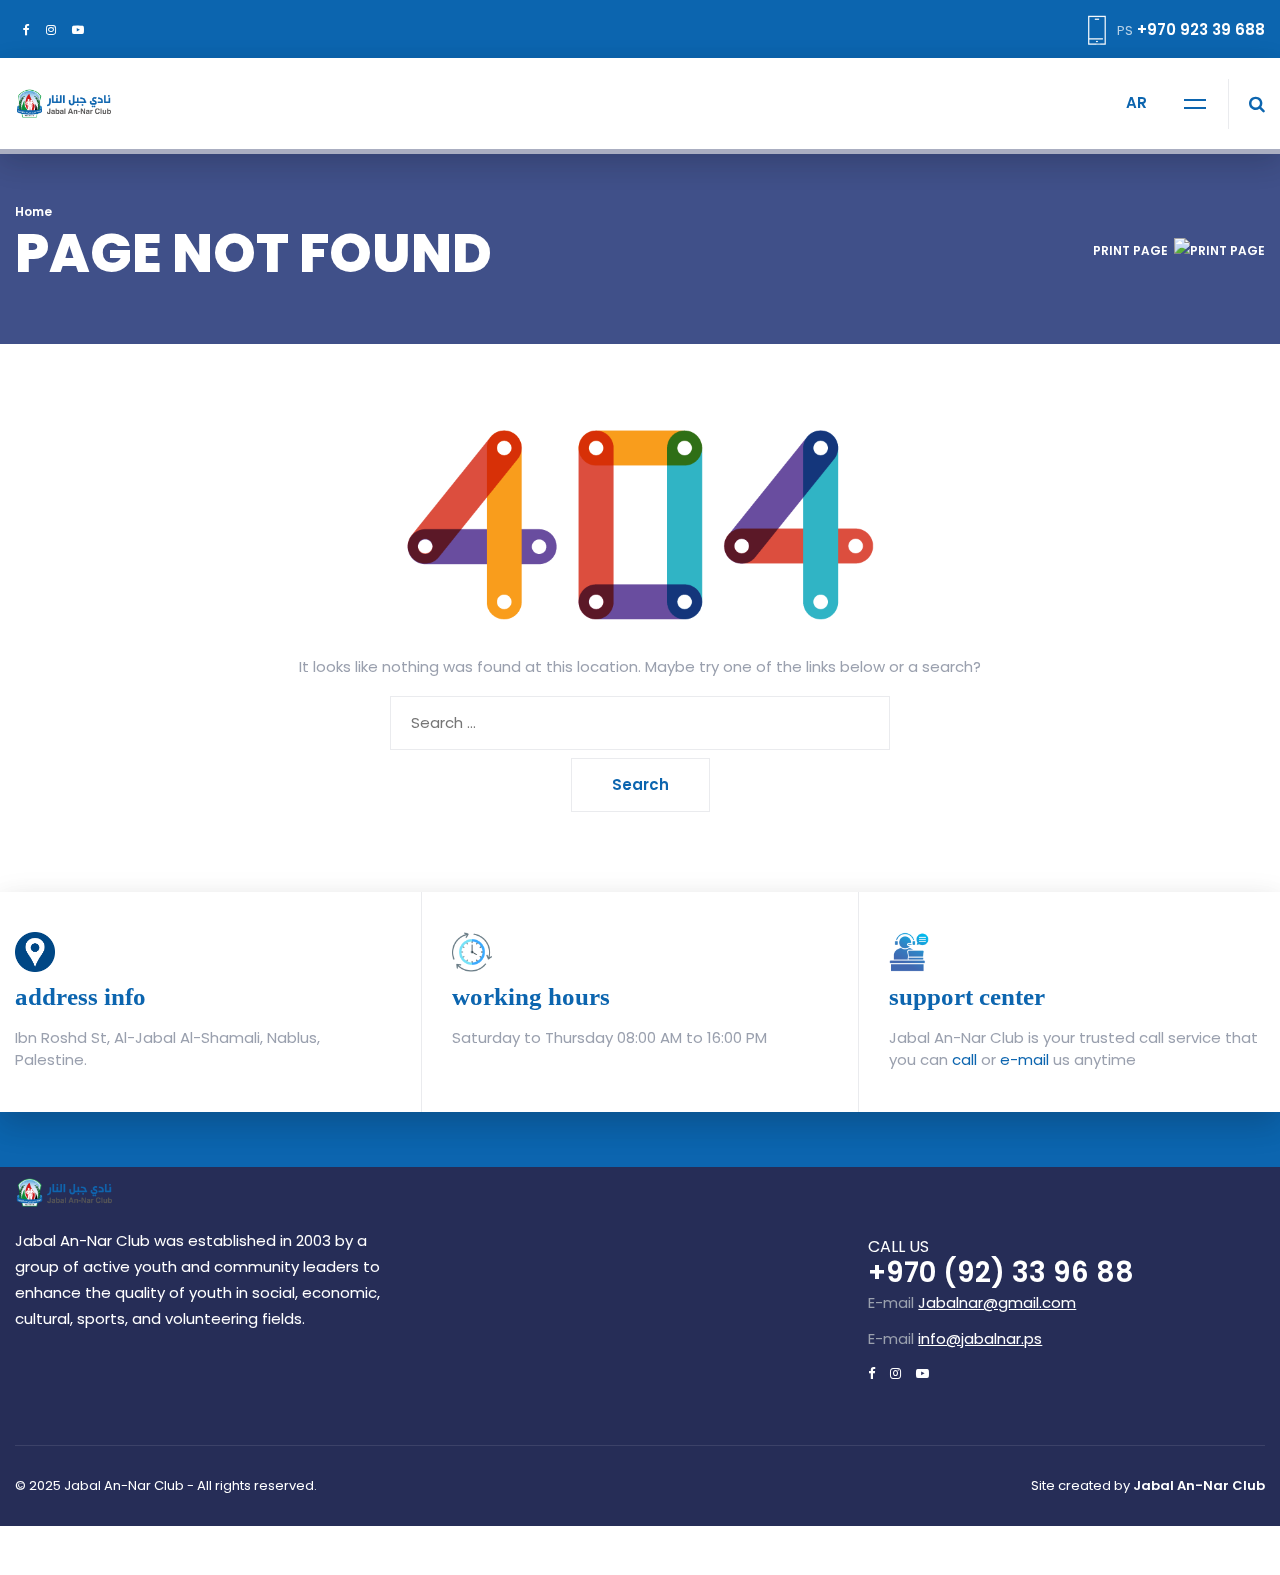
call (964, 1059)
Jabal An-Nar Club (1199, 1485)
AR (1136, 102)
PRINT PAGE (1130, 250)
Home (33, 211)
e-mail (1024, 1059)
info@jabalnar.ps (980, 1338)
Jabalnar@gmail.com (997, 1302)
